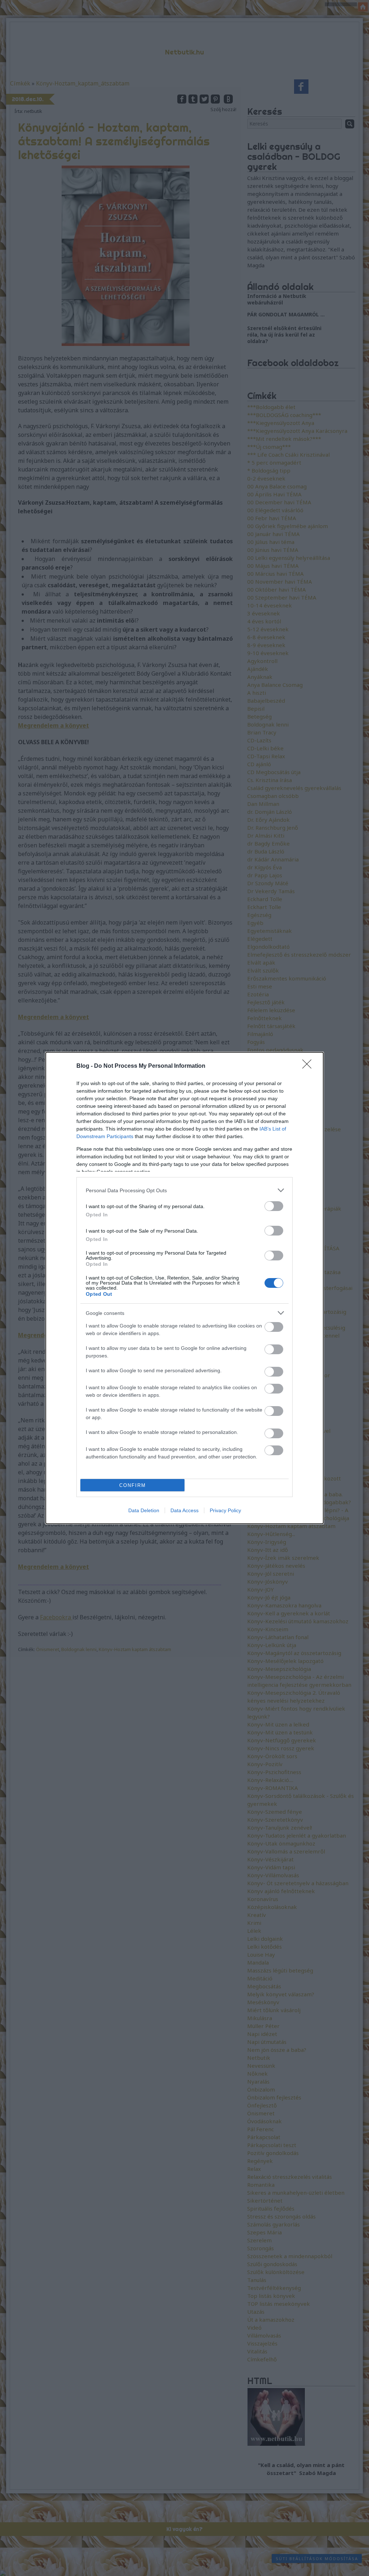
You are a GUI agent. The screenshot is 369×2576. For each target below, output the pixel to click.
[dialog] (184, 1288)
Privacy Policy (225, 1510)
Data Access (184, 1510)
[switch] (274, 1206)
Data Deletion (144, 1510)
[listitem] (184, 1190)
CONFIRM (133, 1485)
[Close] (309, 1066)
